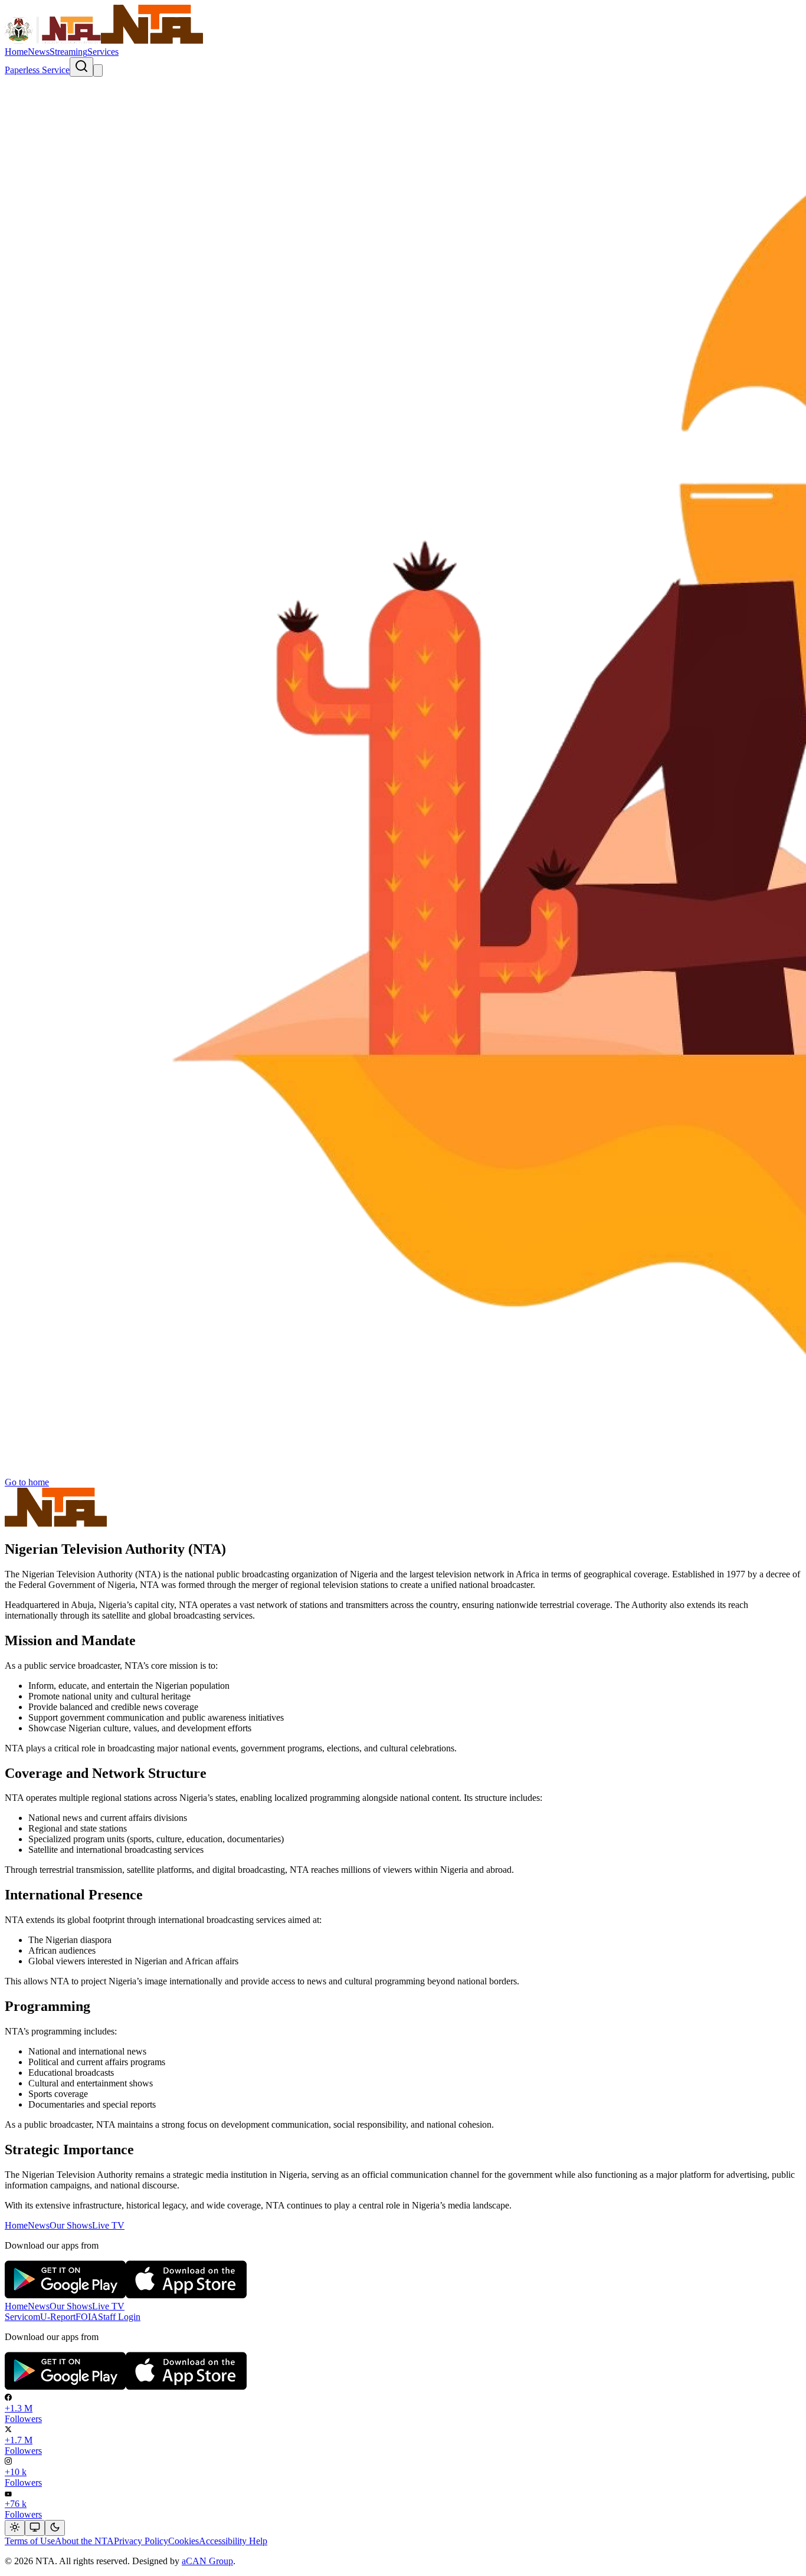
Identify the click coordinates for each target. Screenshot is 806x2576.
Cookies (184, 2541)
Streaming (68, 52)
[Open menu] (98, 70)
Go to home (27, 1482)
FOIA (87, 2317)
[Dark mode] (55, 2528)
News (39, 52)
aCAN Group (207, 2561)
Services (103, 52)
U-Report (58, 2317)
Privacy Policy (141, 2541)
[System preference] (35, 2528)
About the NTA (84, 2541)
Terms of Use (30, 2541)
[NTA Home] (104, 41)
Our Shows (71, 2225)
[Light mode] (15, 2528)
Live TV (108, 2225)
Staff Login (119, 2317)
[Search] (81, 67)
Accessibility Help (233, 2541)
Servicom (22, 2317)
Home (16, 52)
